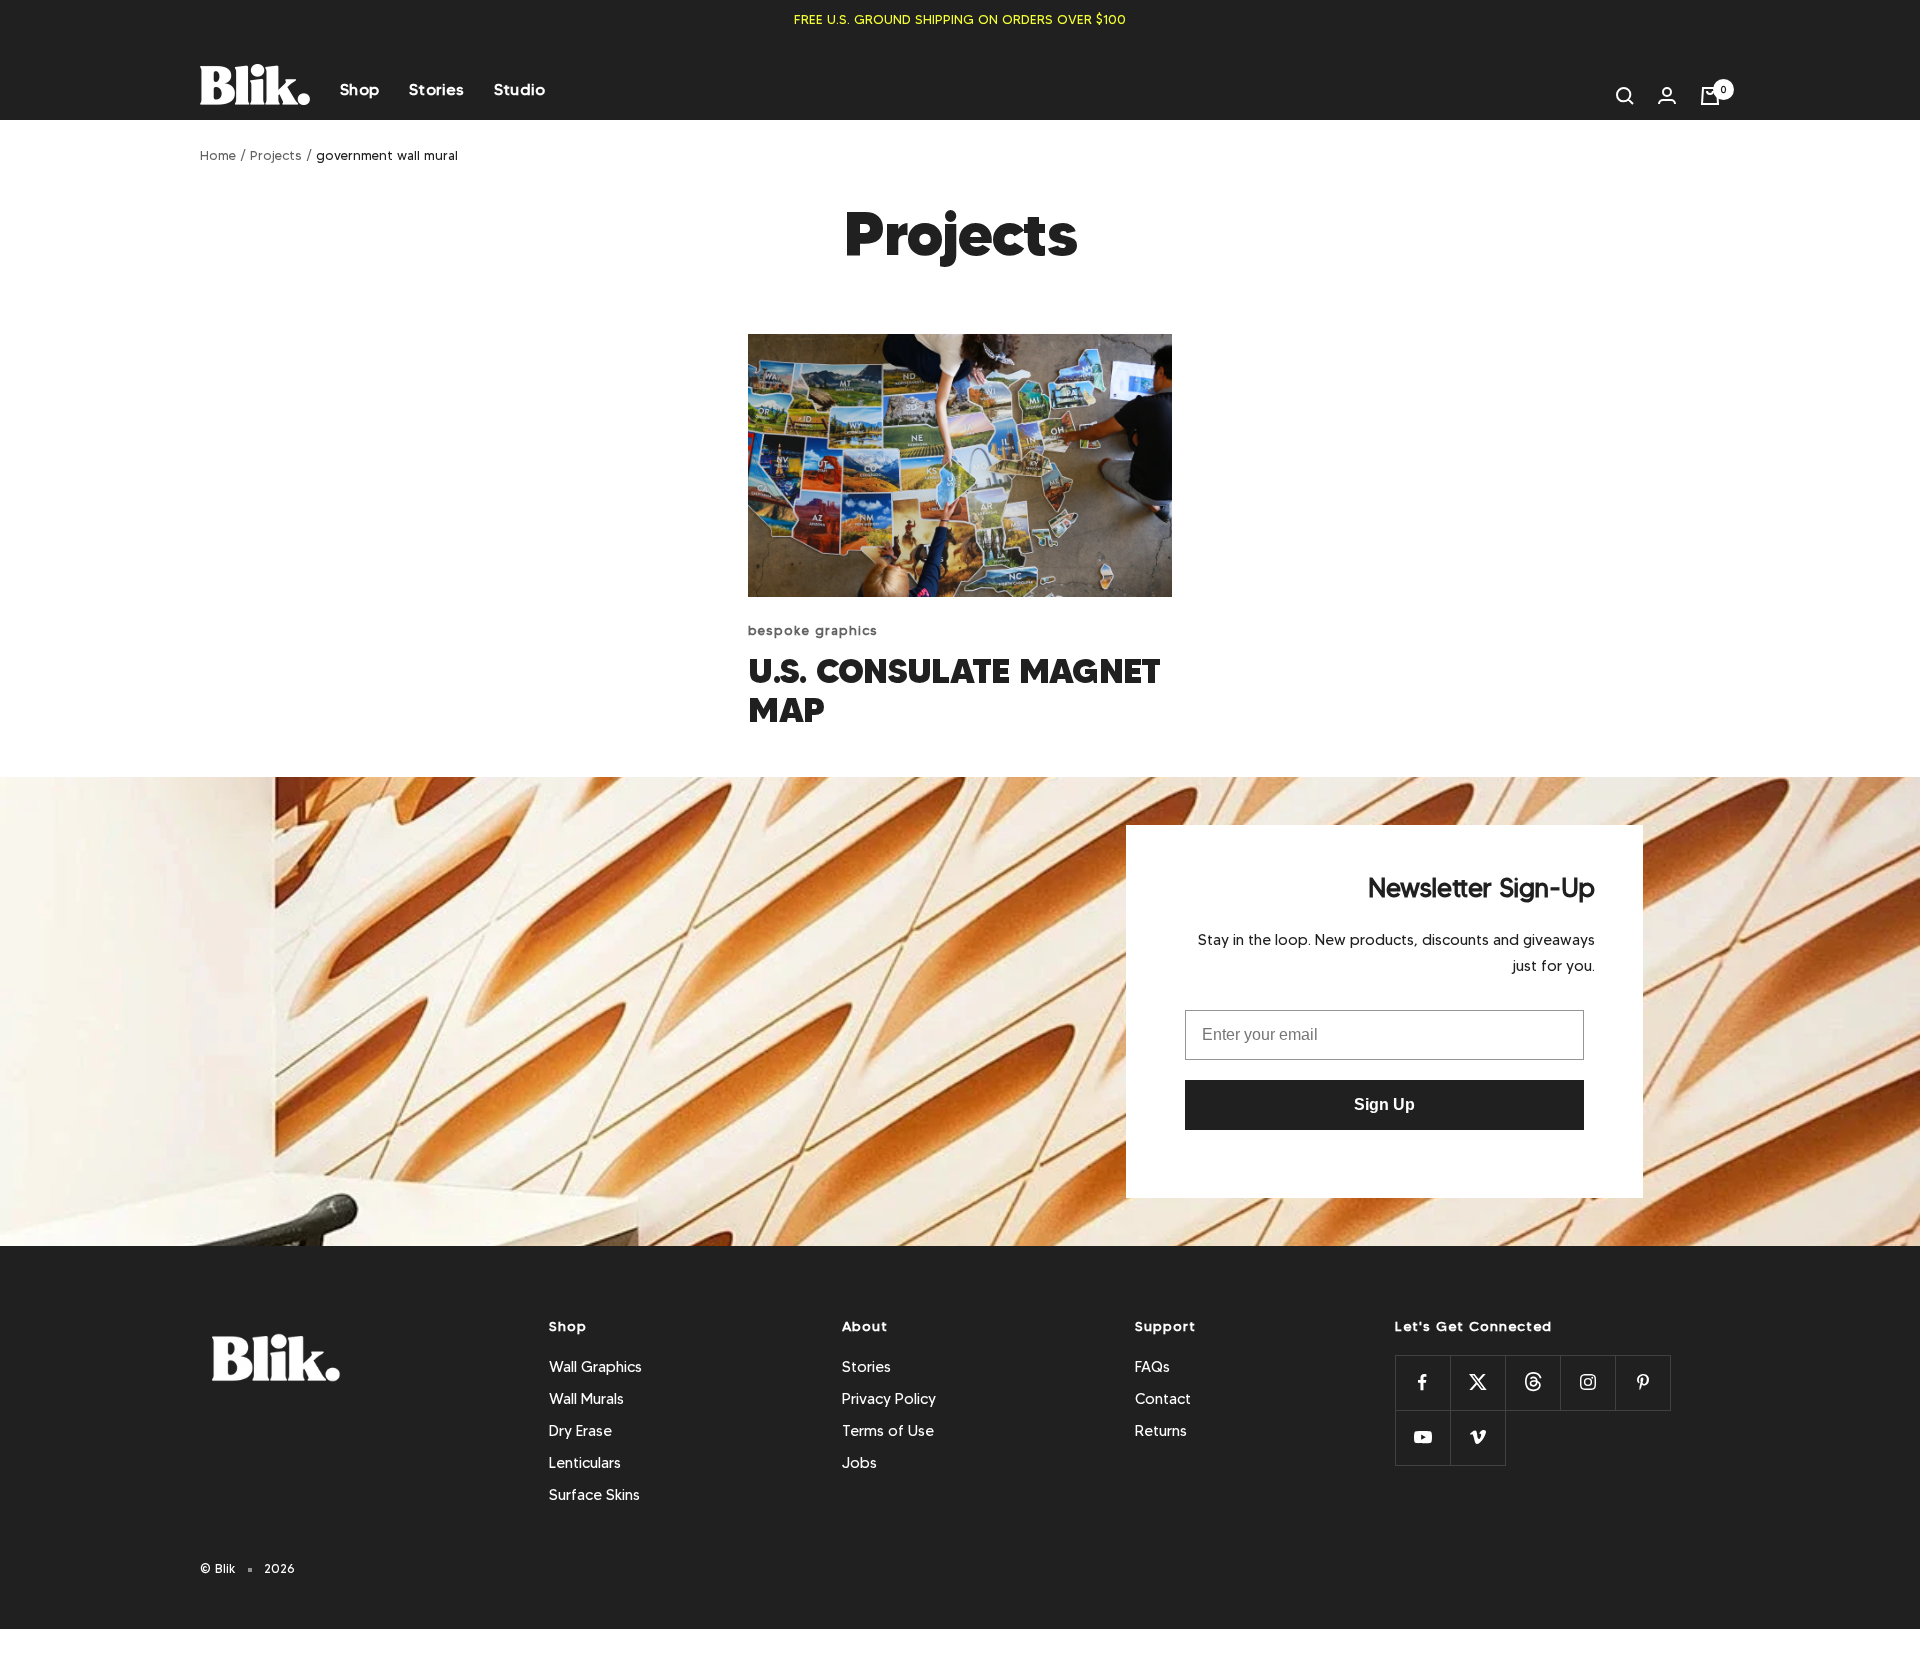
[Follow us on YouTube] (1422, 1437)
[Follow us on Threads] (1532, 1382)
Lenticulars (585, 1463)
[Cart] (1710, 96)
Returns (1161, 1431)
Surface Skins (594, 1495)
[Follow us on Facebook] (1422, 1382)
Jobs (859, 1463)
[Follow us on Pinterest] (1642, 1382)
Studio (520, 89)
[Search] (1625, 96)
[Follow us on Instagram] (1587, 1382)
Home (218, 155)
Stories (436, 89)
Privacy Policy (889, 1399)
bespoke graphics (813, 630)
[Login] (1667, 95)
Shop (359, 89)
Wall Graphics (595, 1367)
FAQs (1152, 1367)
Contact (1163, 1399)
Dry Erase (580, 1431)
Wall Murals (586, 1399)
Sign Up (1384, 1104)
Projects (276, 155)
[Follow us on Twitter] (1477, 1382)
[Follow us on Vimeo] (1477, 1437)
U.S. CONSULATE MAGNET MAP (954, 690)
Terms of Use (888, 1431)
